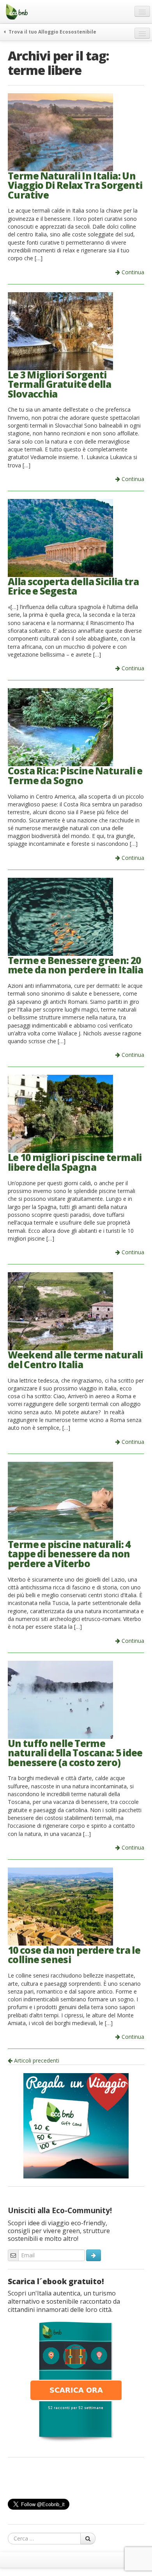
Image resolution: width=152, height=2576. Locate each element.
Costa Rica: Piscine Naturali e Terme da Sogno (75, 776)
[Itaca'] (76, 2381)
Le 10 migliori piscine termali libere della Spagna (75, 1162)
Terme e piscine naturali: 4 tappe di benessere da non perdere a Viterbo (69, 1554)
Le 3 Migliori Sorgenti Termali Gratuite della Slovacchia (59, 384)
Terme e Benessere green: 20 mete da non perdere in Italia (75, 965)
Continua (132, 272)
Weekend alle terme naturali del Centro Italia (75, 1360)
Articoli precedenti (36, 2060)
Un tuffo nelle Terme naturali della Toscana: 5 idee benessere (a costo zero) (75, 1753)
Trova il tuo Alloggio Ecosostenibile (52, 32)
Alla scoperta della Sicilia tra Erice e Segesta (73, 586)
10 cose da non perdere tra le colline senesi (74, 1955)
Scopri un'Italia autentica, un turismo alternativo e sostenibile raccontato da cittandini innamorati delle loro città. (64, 2301)
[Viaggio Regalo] (76, 2125)
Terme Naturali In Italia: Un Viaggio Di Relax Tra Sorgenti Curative (75, 185)
